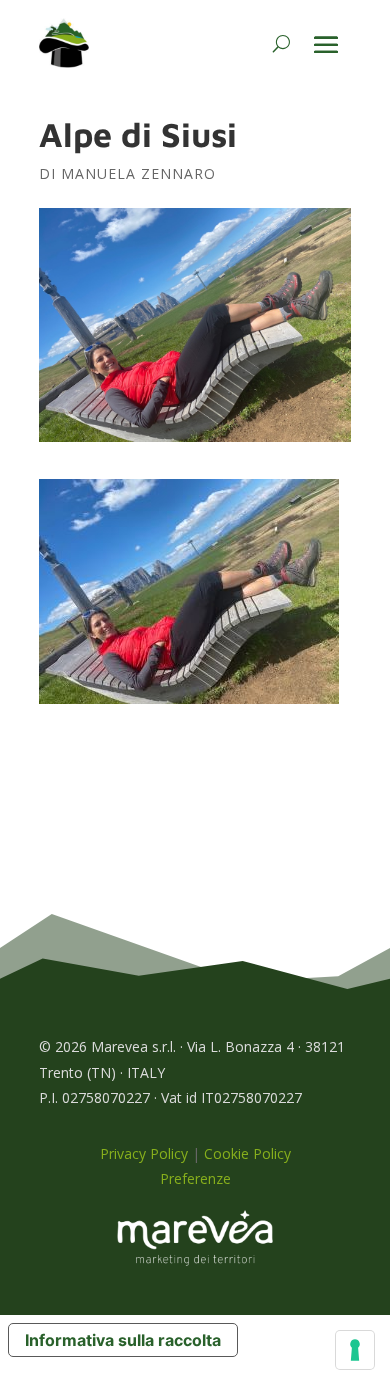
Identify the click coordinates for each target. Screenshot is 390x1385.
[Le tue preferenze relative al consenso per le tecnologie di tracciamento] (355, 1350)
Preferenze (195, 1178)
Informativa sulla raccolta (123, 1340)
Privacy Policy (144, 1153)
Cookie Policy (247, 1153)
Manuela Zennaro (138, 173)
